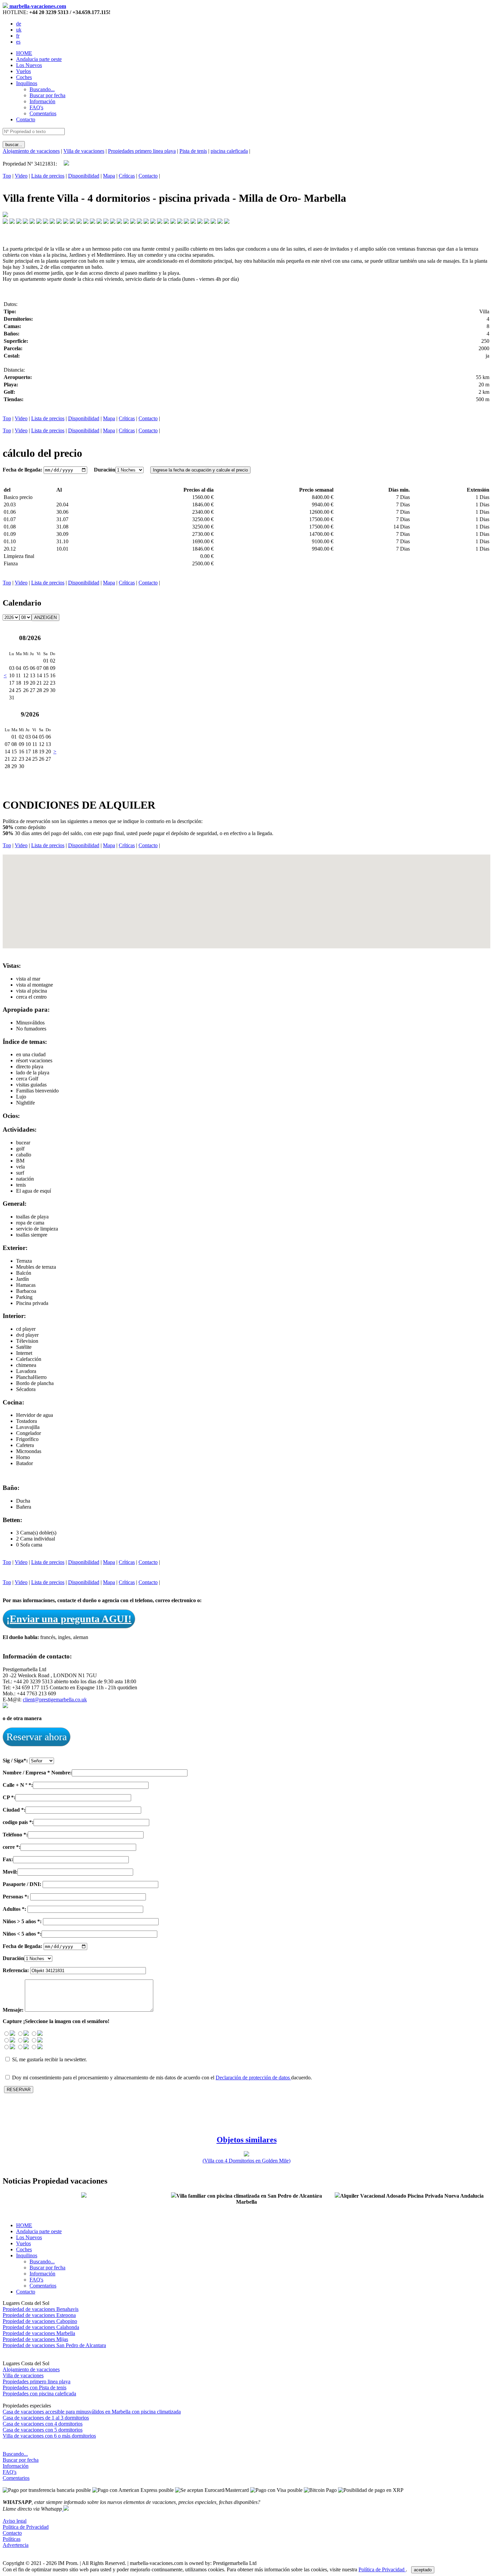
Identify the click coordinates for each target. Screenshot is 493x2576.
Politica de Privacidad (26, 2527)
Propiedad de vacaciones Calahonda (41, 2327)
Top (7, 176)
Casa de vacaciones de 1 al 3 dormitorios (46, 2418)
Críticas (127, 176)
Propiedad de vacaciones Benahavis (41, 2309)
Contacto (26, 119)
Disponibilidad (84, 176)
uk (19, 30)
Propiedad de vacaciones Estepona (39, 2315)
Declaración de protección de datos (253, 2078)
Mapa (109, 176)
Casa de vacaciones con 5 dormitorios (43, 2430)
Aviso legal (15, 2521)
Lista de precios (48, 176)
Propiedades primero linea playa (142, 151)
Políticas (12, 2539)
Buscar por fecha (21, 2460)
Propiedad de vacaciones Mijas (35, 2339)
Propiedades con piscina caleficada (39, 2394)
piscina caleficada (229, 151)
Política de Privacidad (382, 2569)
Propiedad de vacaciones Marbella (39, 2333)
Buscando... (15, 2454)
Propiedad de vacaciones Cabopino (40, 2321)
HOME (24, 53)
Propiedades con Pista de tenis (35, 2387)
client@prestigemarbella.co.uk (55, 1700)
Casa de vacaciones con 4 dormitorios (43, 2424)
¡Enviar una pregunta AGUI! (69, 1619)
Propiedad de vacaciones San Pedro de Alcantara (54, 2345)
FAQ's (10, 2472)
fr (18, 36)
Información (16, 2466)
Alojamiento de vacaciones (31, 151)
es (18, 42)
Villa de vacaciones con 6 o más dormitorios (49, 2436)
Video (21, 176)
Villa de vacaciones (84, 151)
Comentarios (16, 2478)
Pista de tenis (193, 151)
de (19, 24)
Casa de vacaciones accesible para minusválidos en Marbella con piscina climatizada (92, 2412)
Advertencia (16, 2545)
